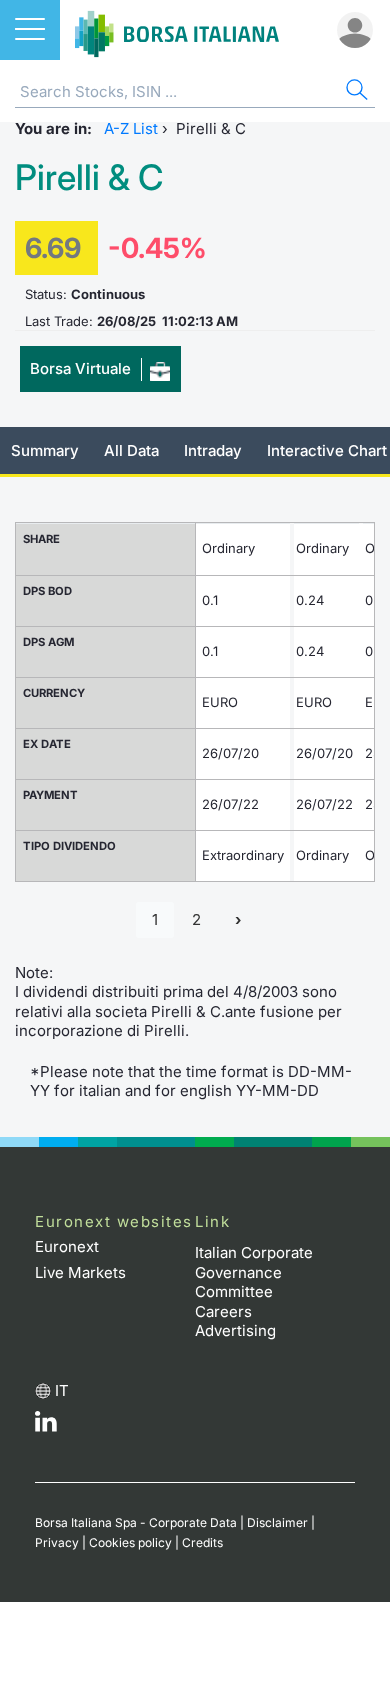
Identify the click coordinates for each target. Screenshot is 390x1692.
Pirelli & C (89, 177)
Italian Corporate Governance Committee (254, 1272)
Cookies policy (130, 1542)
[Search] (355, 92)
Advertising (235, 1330)
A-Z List (131, 128)
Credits (202, 1542)
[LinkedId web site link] (46, 1426)
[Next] (238, 920)
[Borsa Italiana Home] (177, 30)
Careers (223, 1311)
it (62, 1390)
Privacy (57, 1542)
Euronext (67, 1246)
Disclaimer (277, 1522)
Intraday (213, 450)
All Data (131, 450)
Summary (45, 450)
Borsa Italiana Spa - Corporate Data (136, 1522)
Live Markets (80, 1272)
